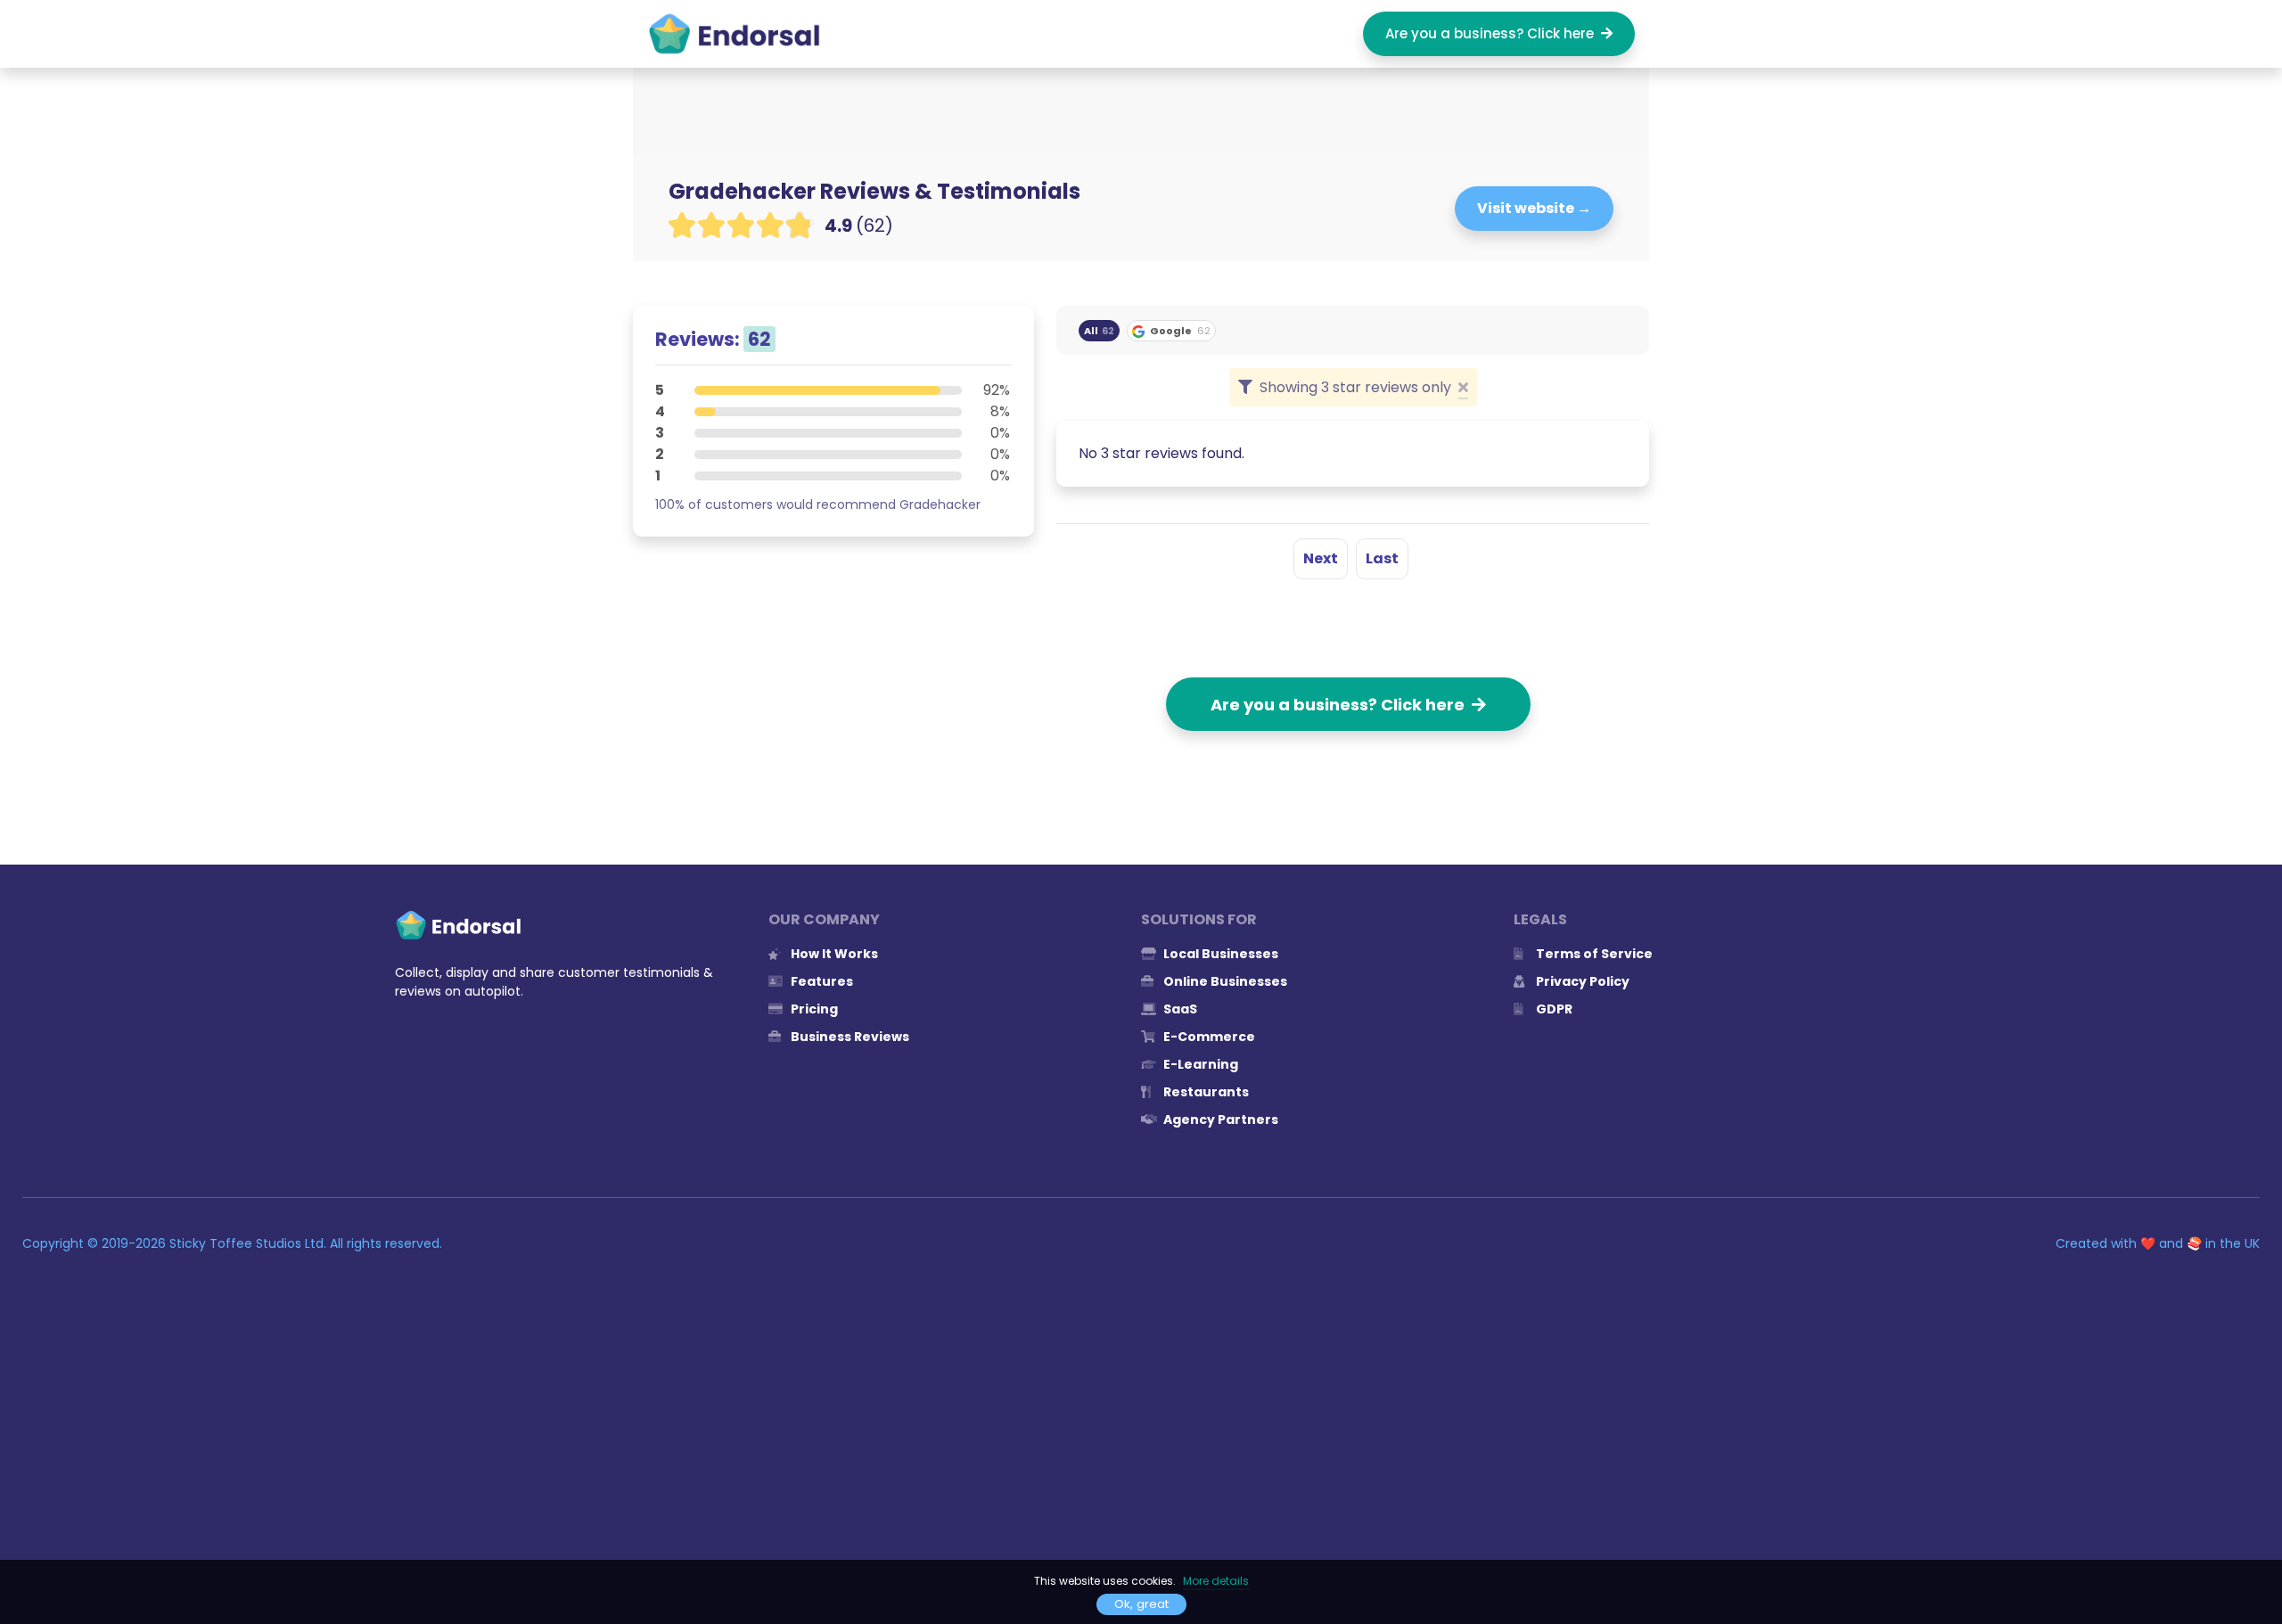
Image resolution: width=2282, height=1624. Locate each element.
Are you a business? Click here (1493, 33)
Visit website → (1534, 208)
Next (1321, 558)
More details (1216, 1581)
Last (1382, 558)
